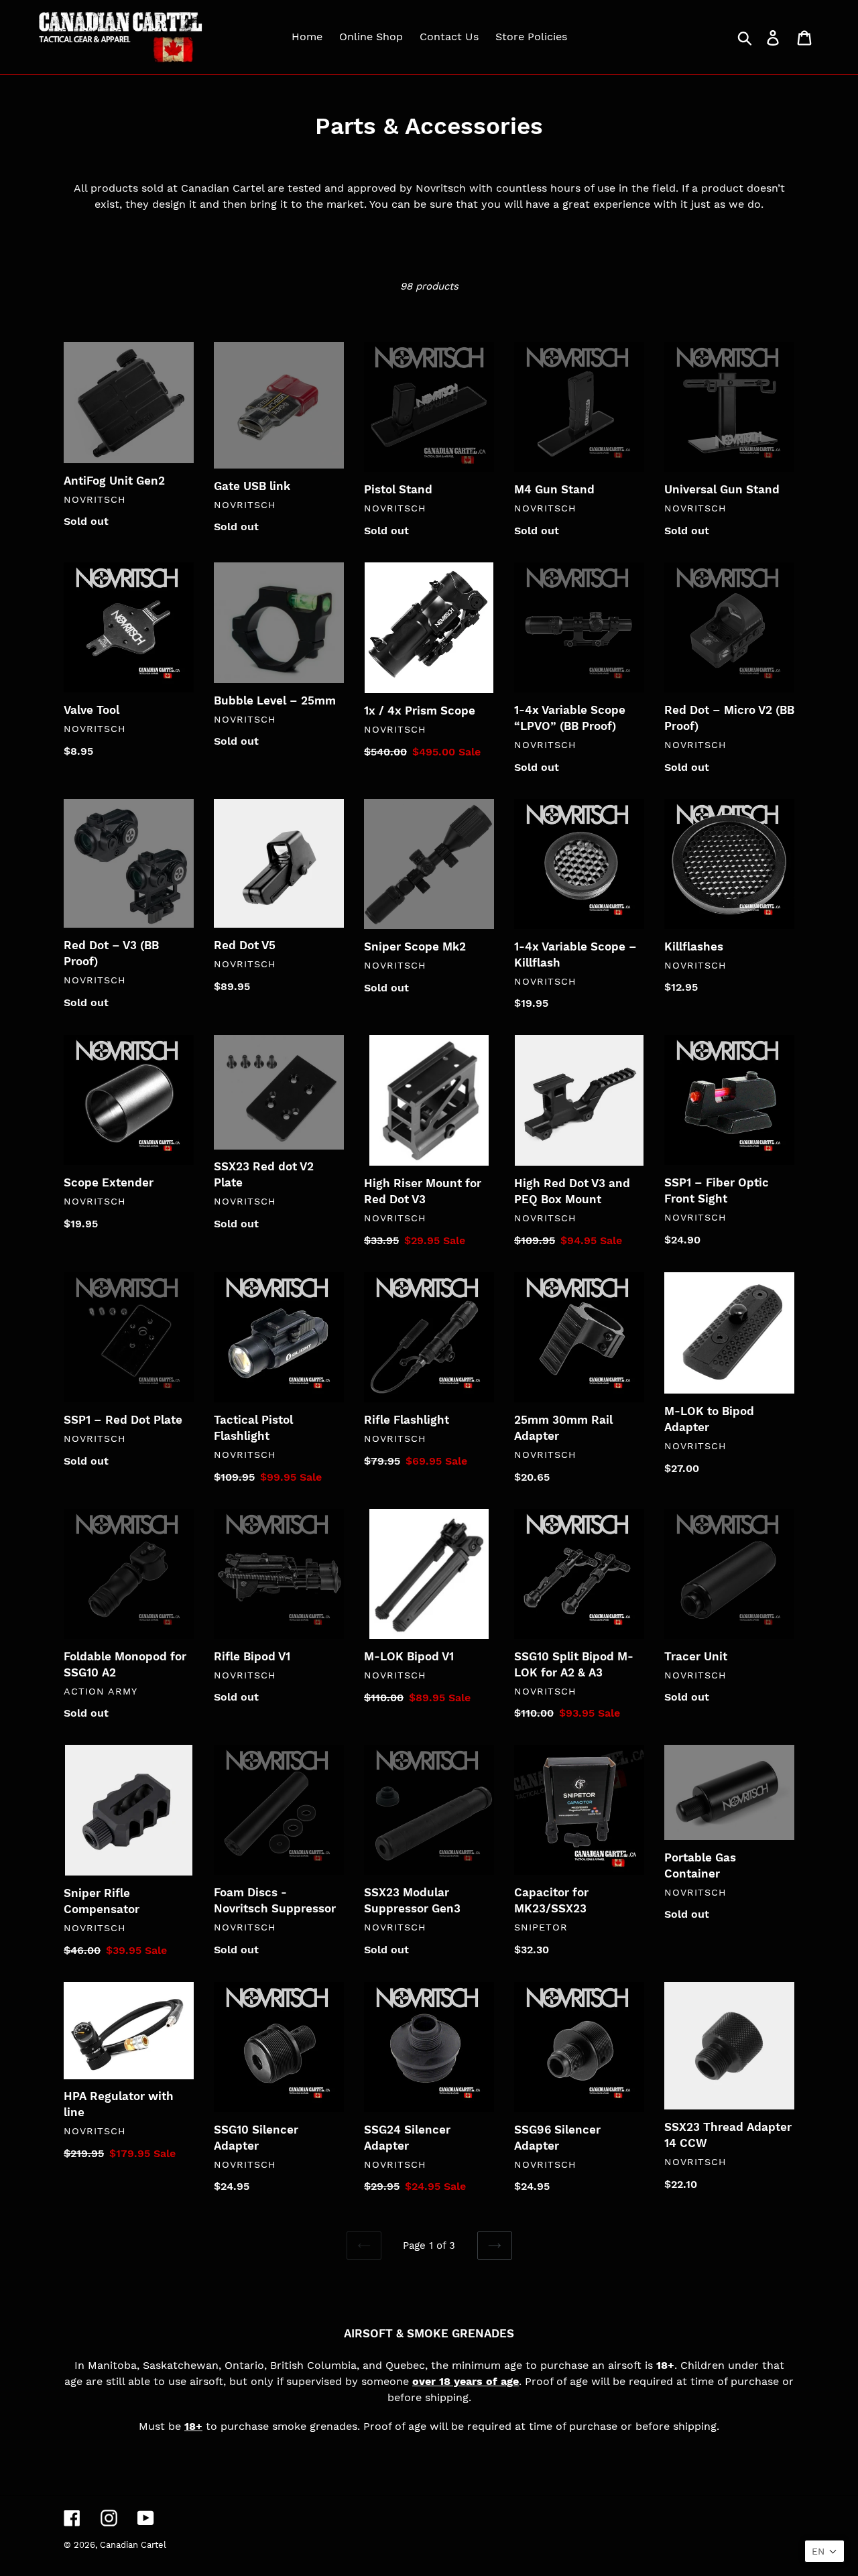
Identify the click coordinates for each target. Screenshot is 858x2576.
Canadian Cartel (133, 2545)
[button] (824, 2551)
